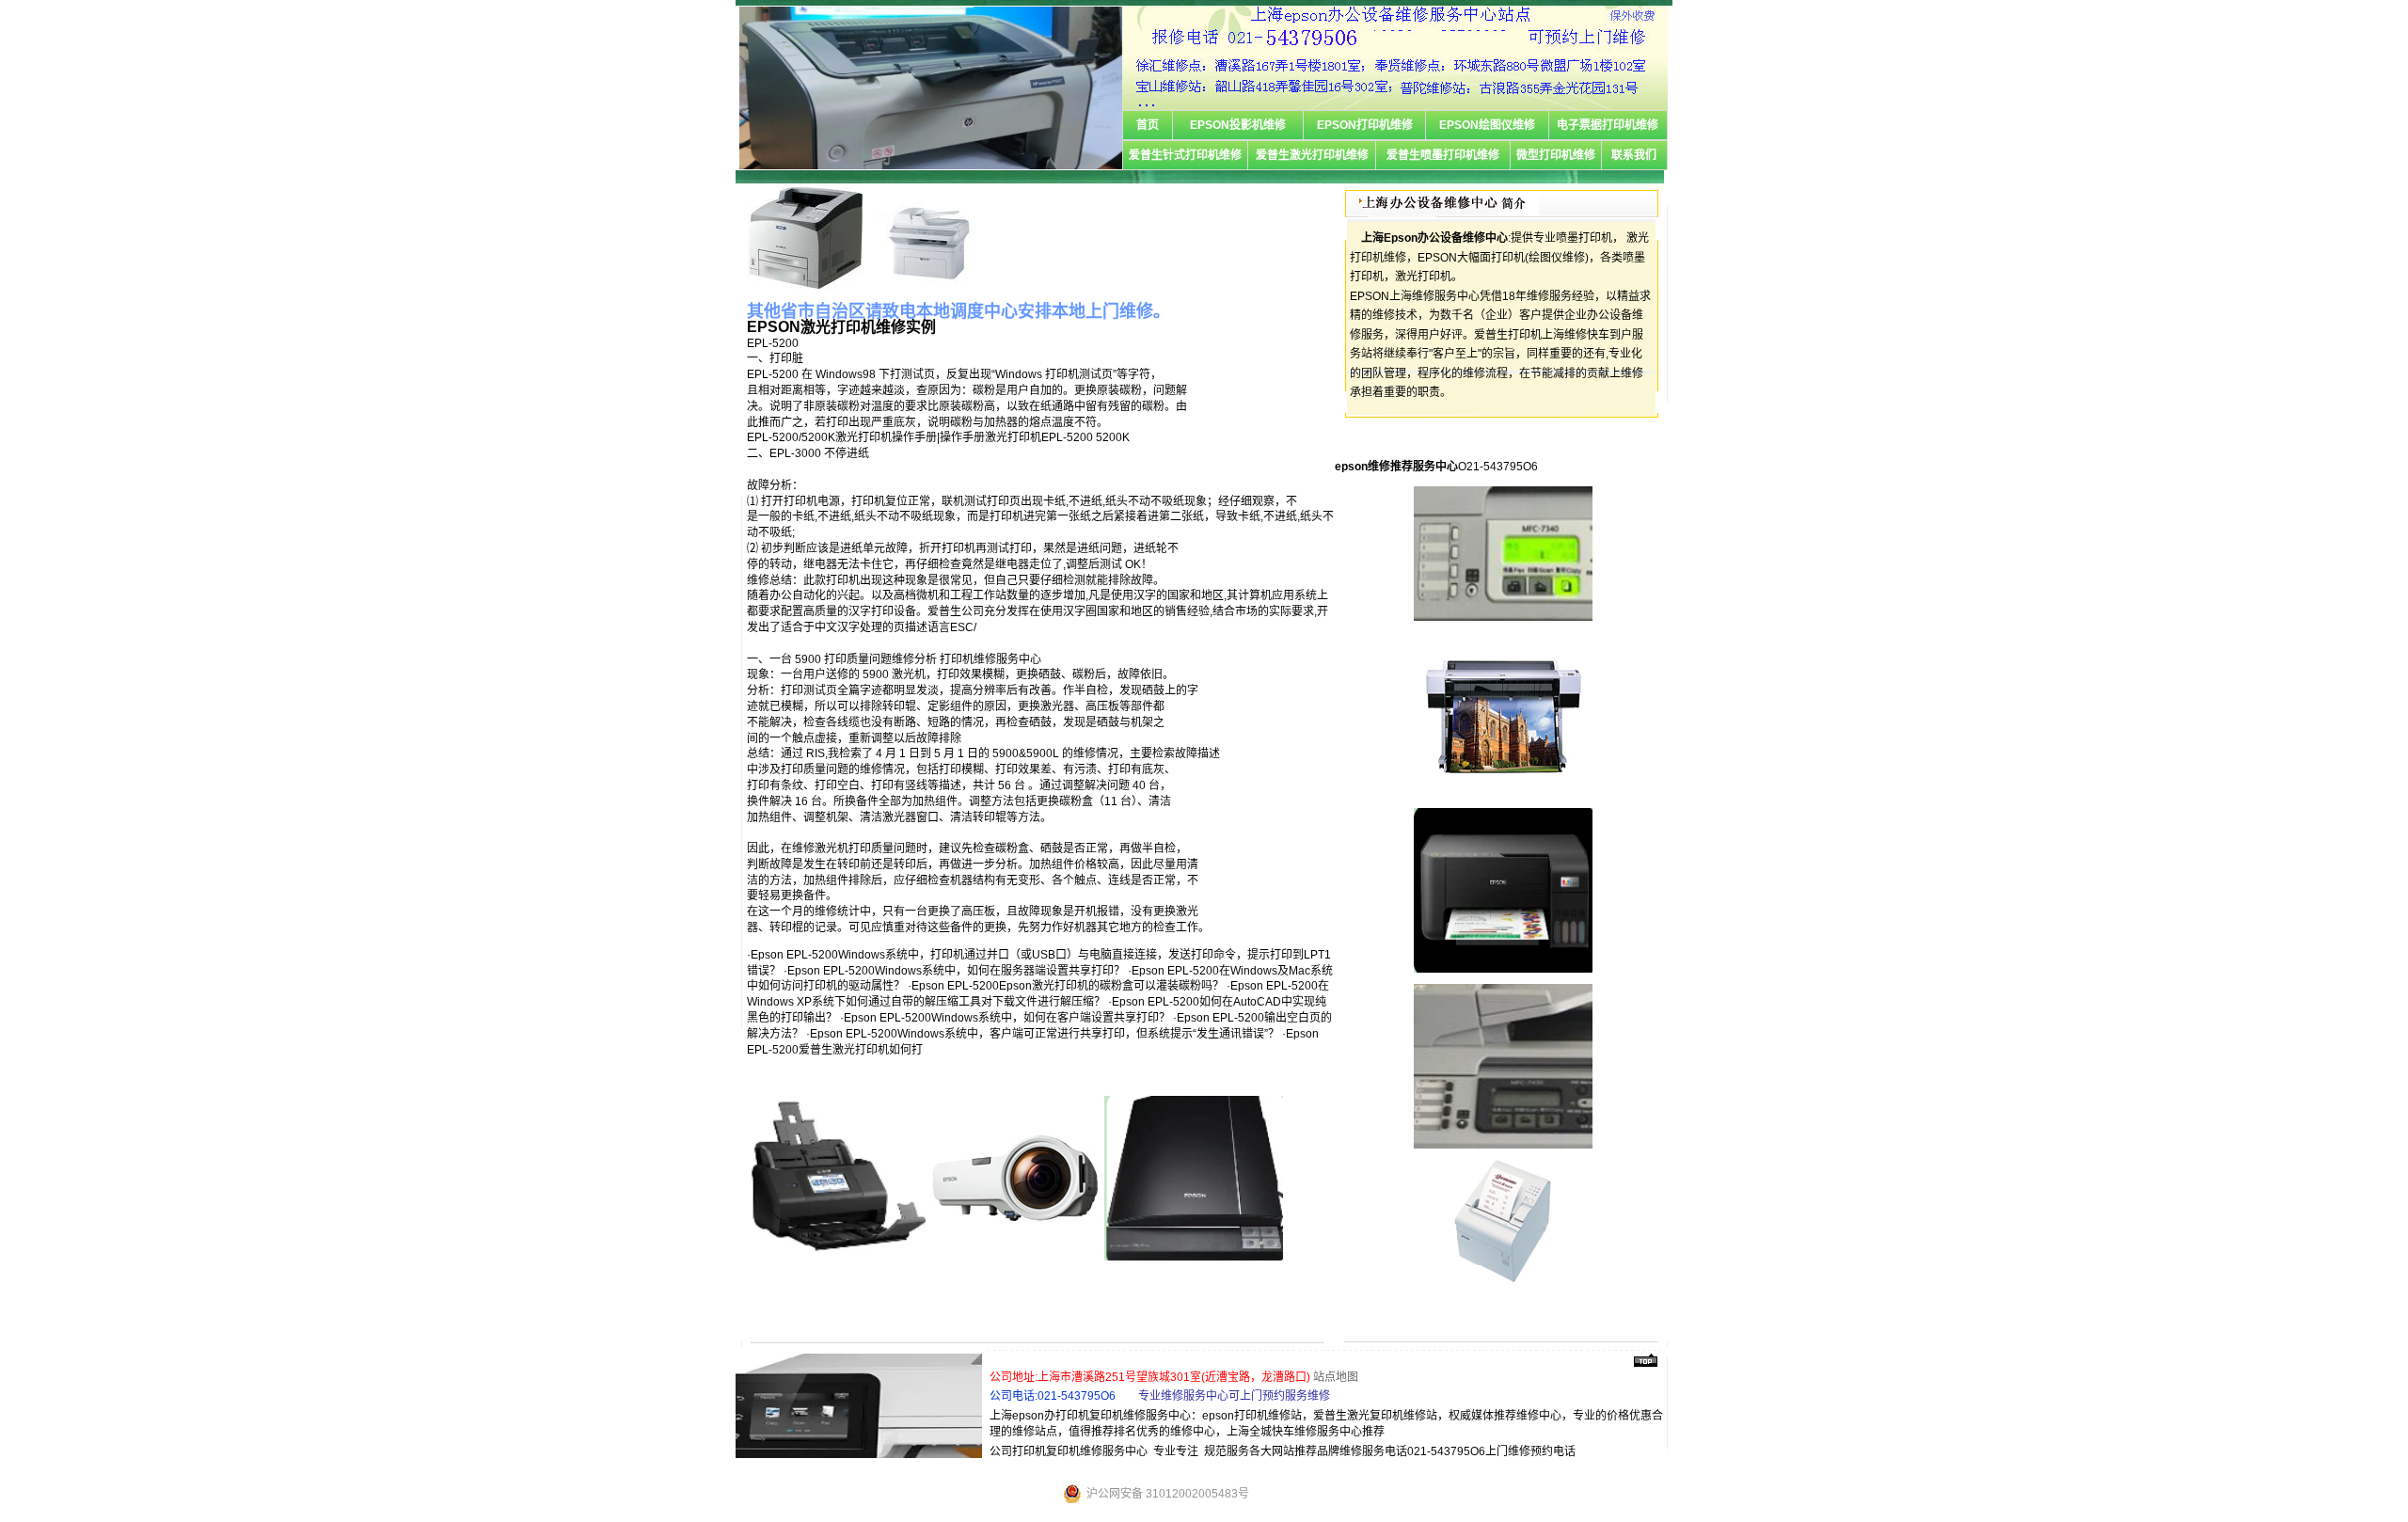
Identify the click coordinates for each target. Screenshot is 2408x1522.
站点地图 (1336, 1377)
